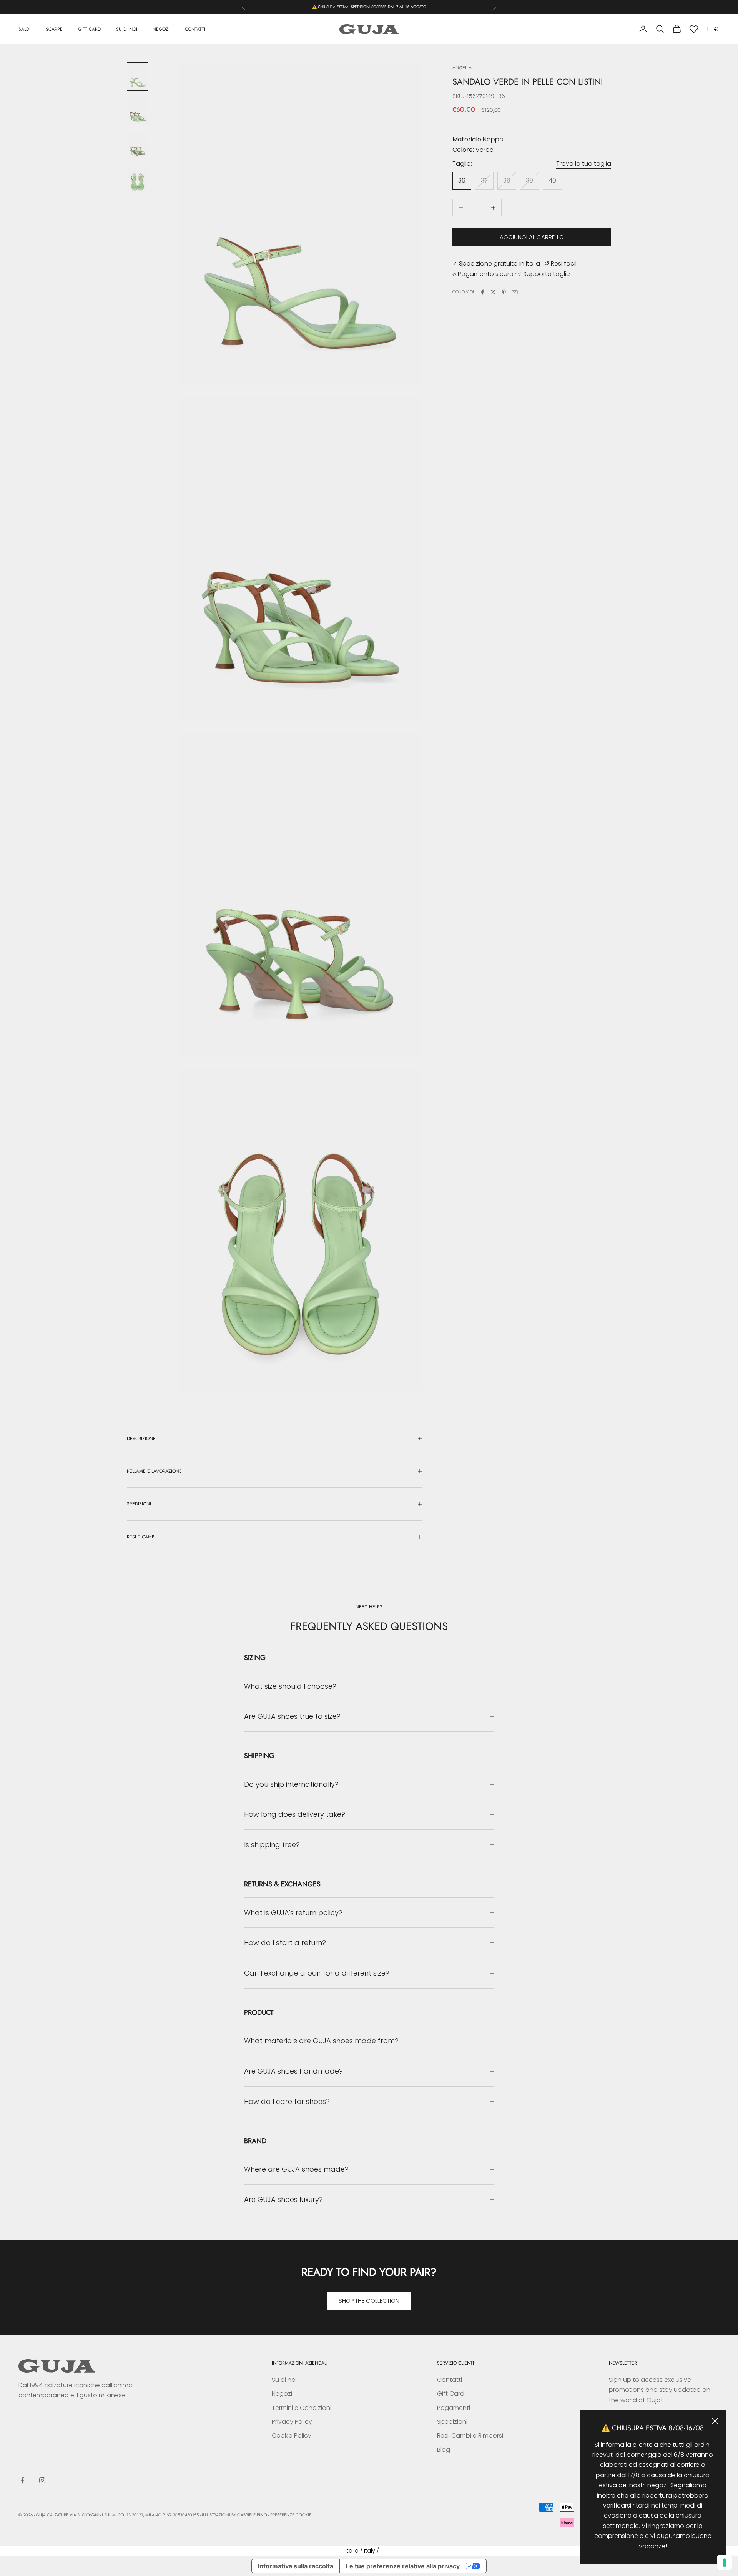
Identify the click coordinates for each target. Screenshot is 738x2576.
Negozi (282, 2394)
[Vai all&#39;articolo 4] (138, 180)
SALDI (24, 29)
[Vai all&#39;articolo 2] (138, 111)
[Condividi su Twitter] (493, 292)
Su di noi (284, 2380)
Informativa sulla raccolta (296, 2566)
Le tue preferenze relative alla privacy (403, 2566)
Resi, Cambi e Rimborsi (470, 2435)
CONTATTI (195, 29)
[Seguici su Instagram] (42, 2480)
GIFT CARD (89, 29)
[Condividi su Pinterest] (504, 292)
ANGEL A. (463, 68)
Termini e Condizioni (302, 2408)
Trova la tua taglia (584, 164)
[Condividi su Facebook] (482, 292)
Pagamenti (454, 2408)
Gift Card (451, 2394)
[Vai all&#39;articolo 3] (138, 146)
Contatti (450, 2380)
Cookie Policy (292, 2435)
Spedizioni (452, 2422)
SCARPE (54, 29)
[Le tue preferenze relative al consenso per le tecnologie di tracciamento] (725, 2563)
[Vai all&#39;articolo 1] (138, 76)
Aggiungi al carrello (532, 237)
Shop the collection (369, 2301)
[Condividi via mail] (515, 292)
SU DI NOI (127, 29)
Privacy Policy (292, 2422)
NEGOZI (161, 29)
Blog (444, 2450)
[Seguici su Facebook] (22, 2480)
